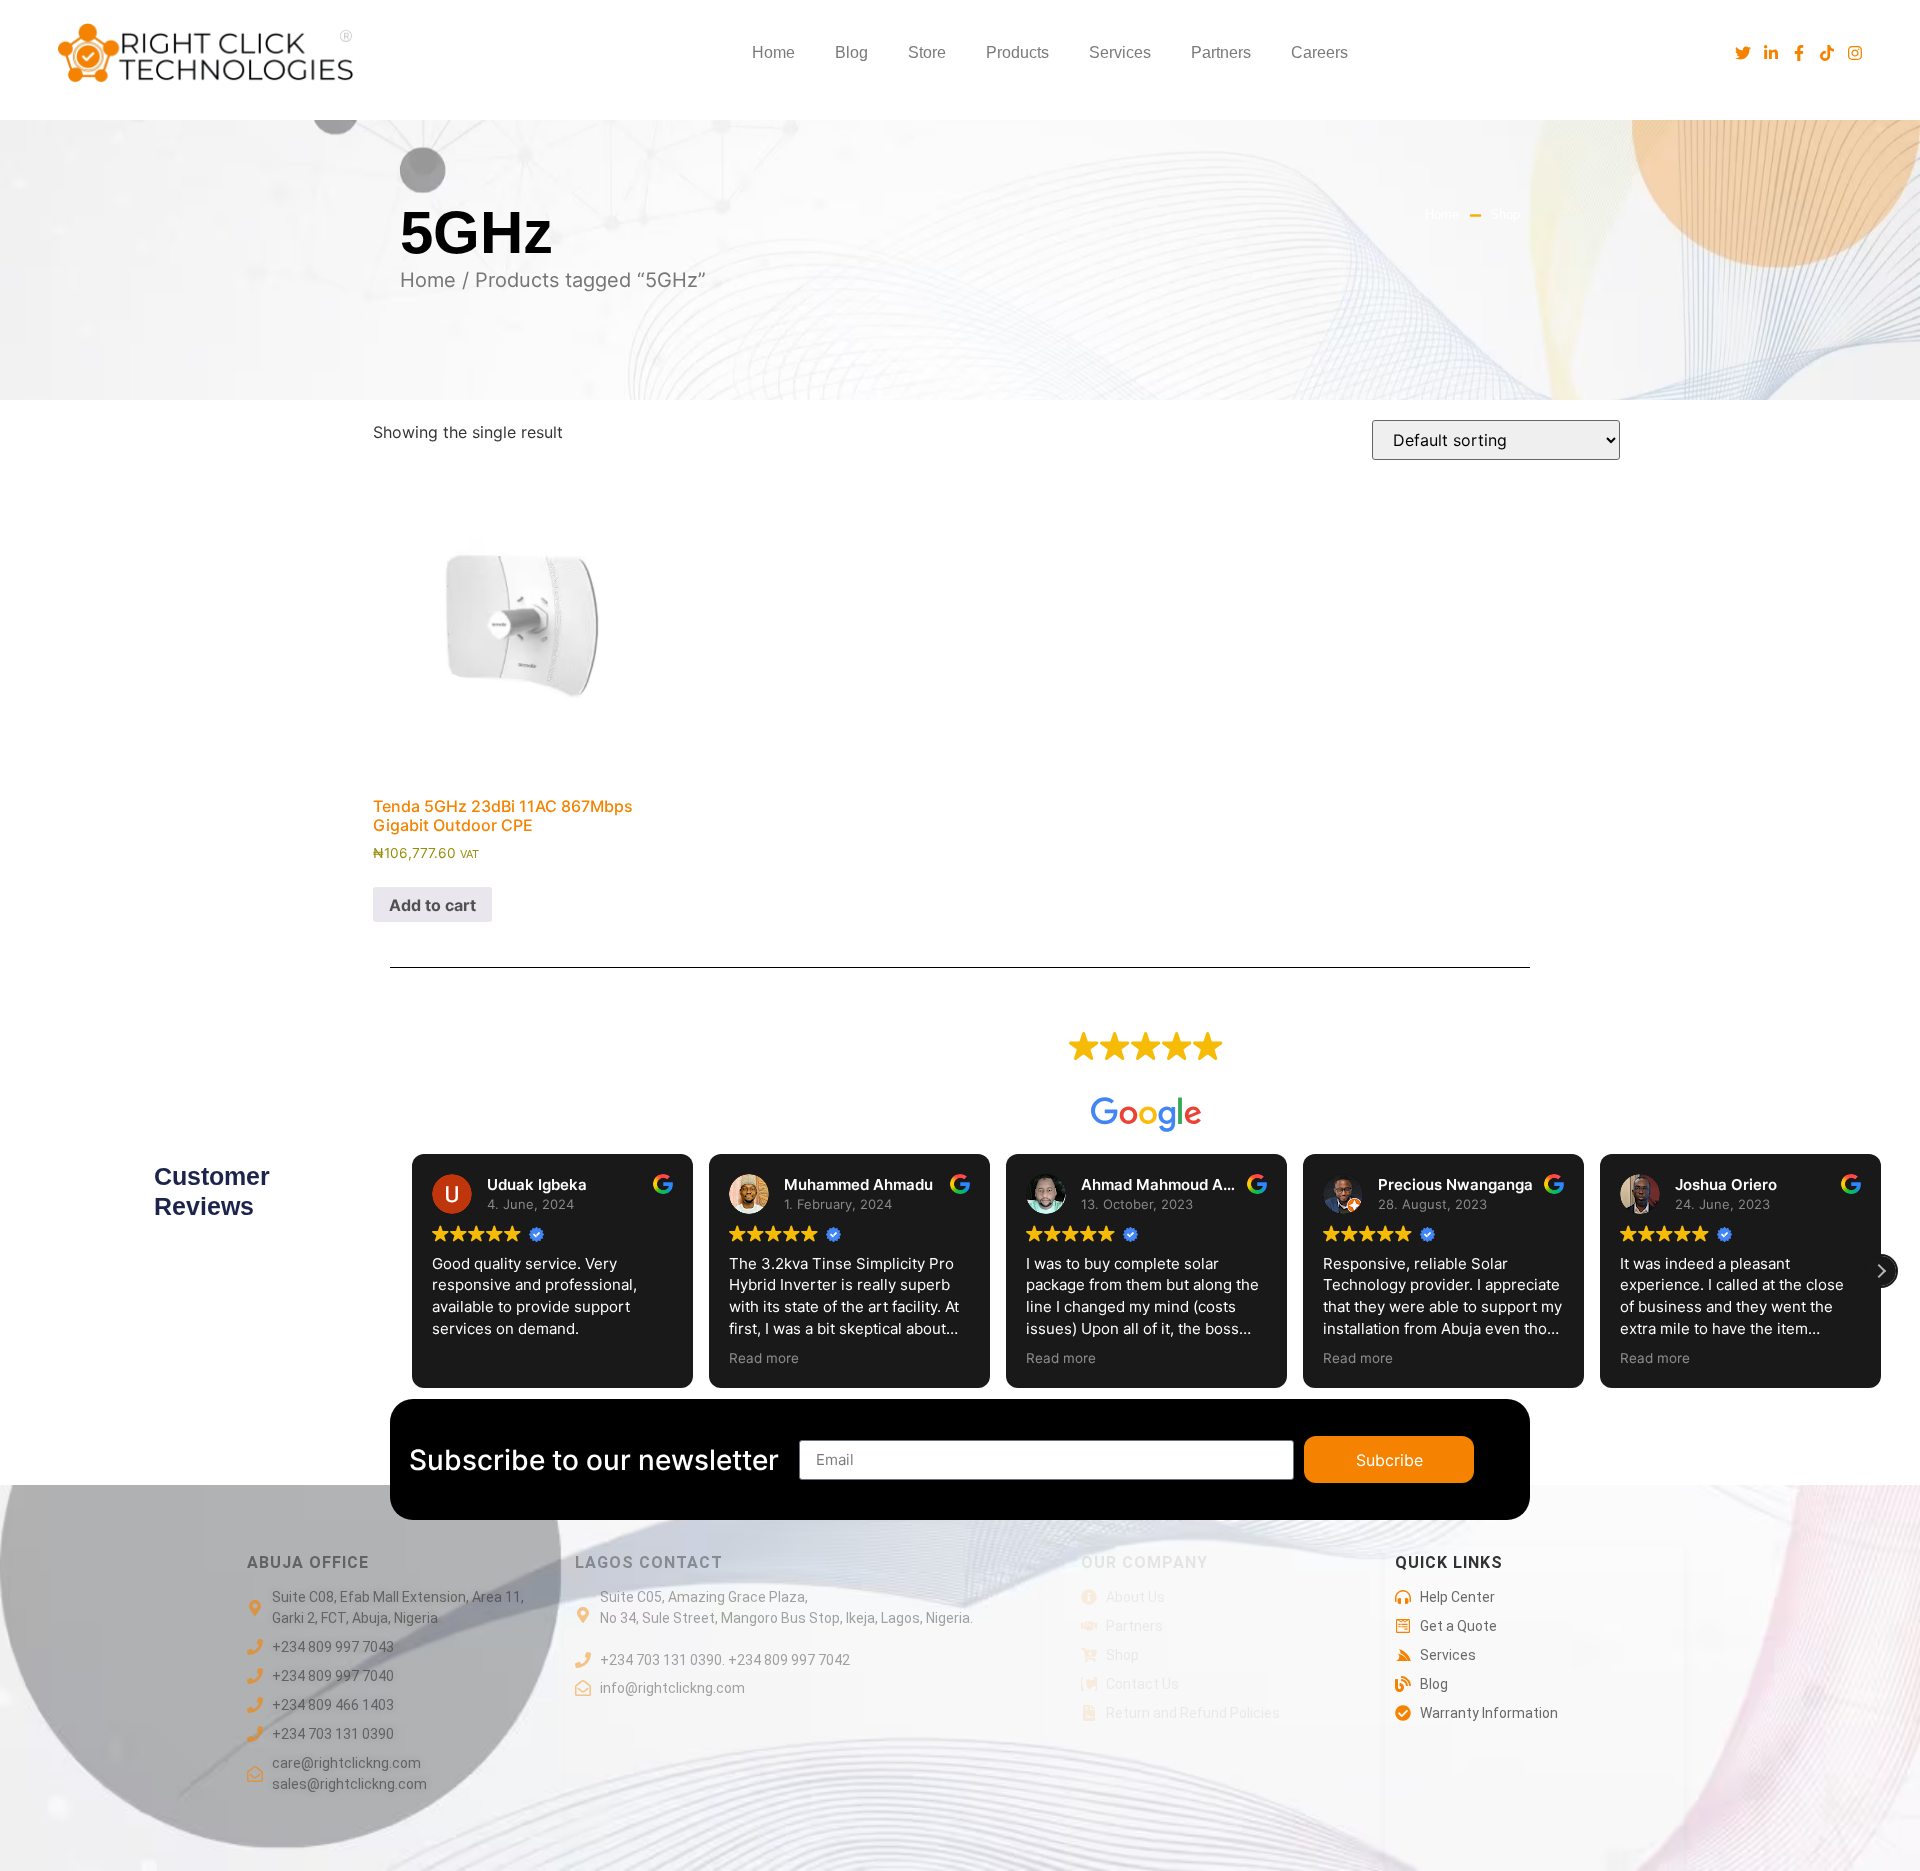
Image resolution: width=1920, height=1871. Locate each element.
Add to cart (432, 905)
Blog (851, 52)
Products (1017, 52)
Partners (1221, 52)
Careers (1319, 52)
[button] (1881, 1271)
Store (927, 52)
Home (773, 52)
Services (1120, 52)
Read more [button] (764, 1358)
